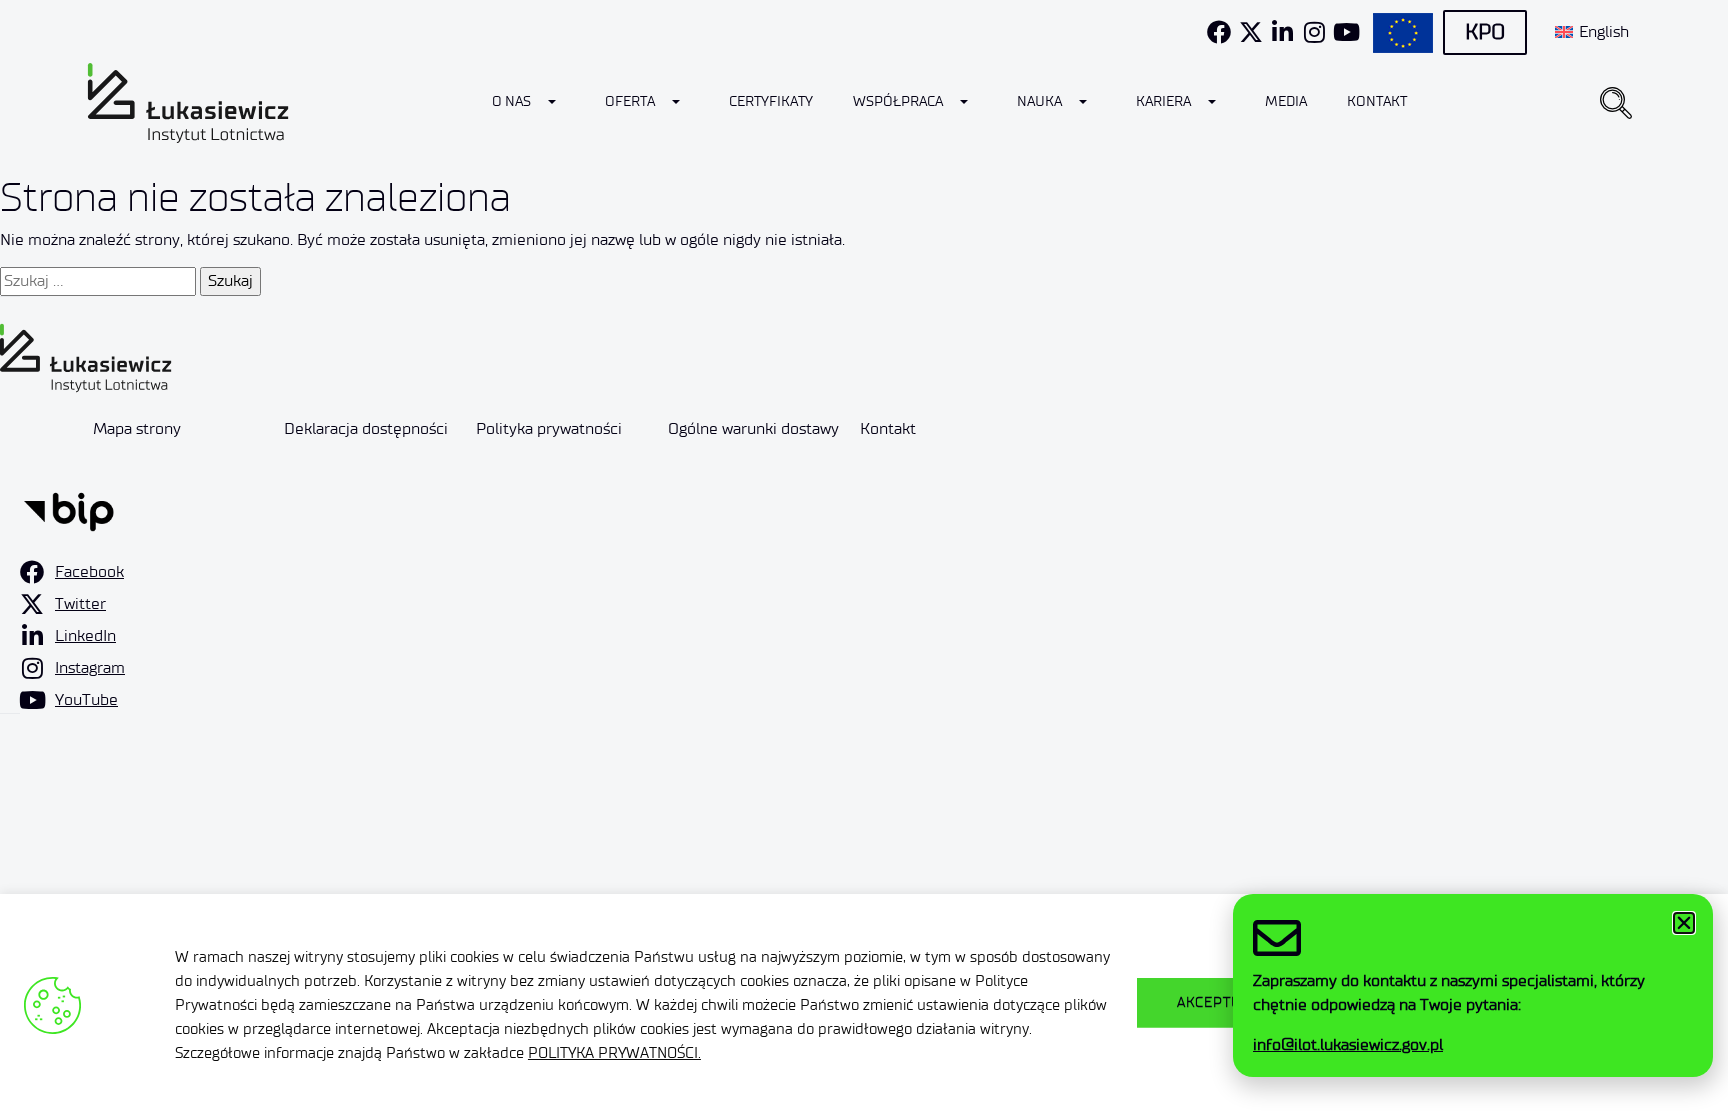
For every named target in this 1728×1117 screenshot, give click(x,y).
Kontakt (1377, 101)
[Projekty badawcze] (1403, 33)
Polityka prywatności (549, 428)
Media (1286, 101)
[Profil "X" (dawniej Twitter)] (1251, 32)
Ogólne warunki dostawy (753, 428)
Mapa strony (137, 428)
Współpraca (898, 101)
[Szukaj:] (98, 281)
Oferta (630, 101)
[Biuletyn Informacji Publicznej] (69, 509)
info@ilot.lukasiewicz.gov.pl (1348, 1044)
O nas (511, 101)
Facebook (89, 571)
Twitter (80, 603)
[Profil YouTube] (1347, 32)
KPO (1485, 32)
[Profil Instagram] (1315, 32)
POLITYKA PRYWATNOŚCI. (614, 1053)
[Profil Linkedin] (1283, 32)
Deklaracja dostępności (366, 428)
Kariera (1163, 101)
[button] (1616, 103)
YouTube (86, 699)
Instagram (90, 667)
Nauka (1039, 101)
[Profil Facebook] (1219, 32)
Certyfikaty (771, 101)
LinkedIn (85, 635)
